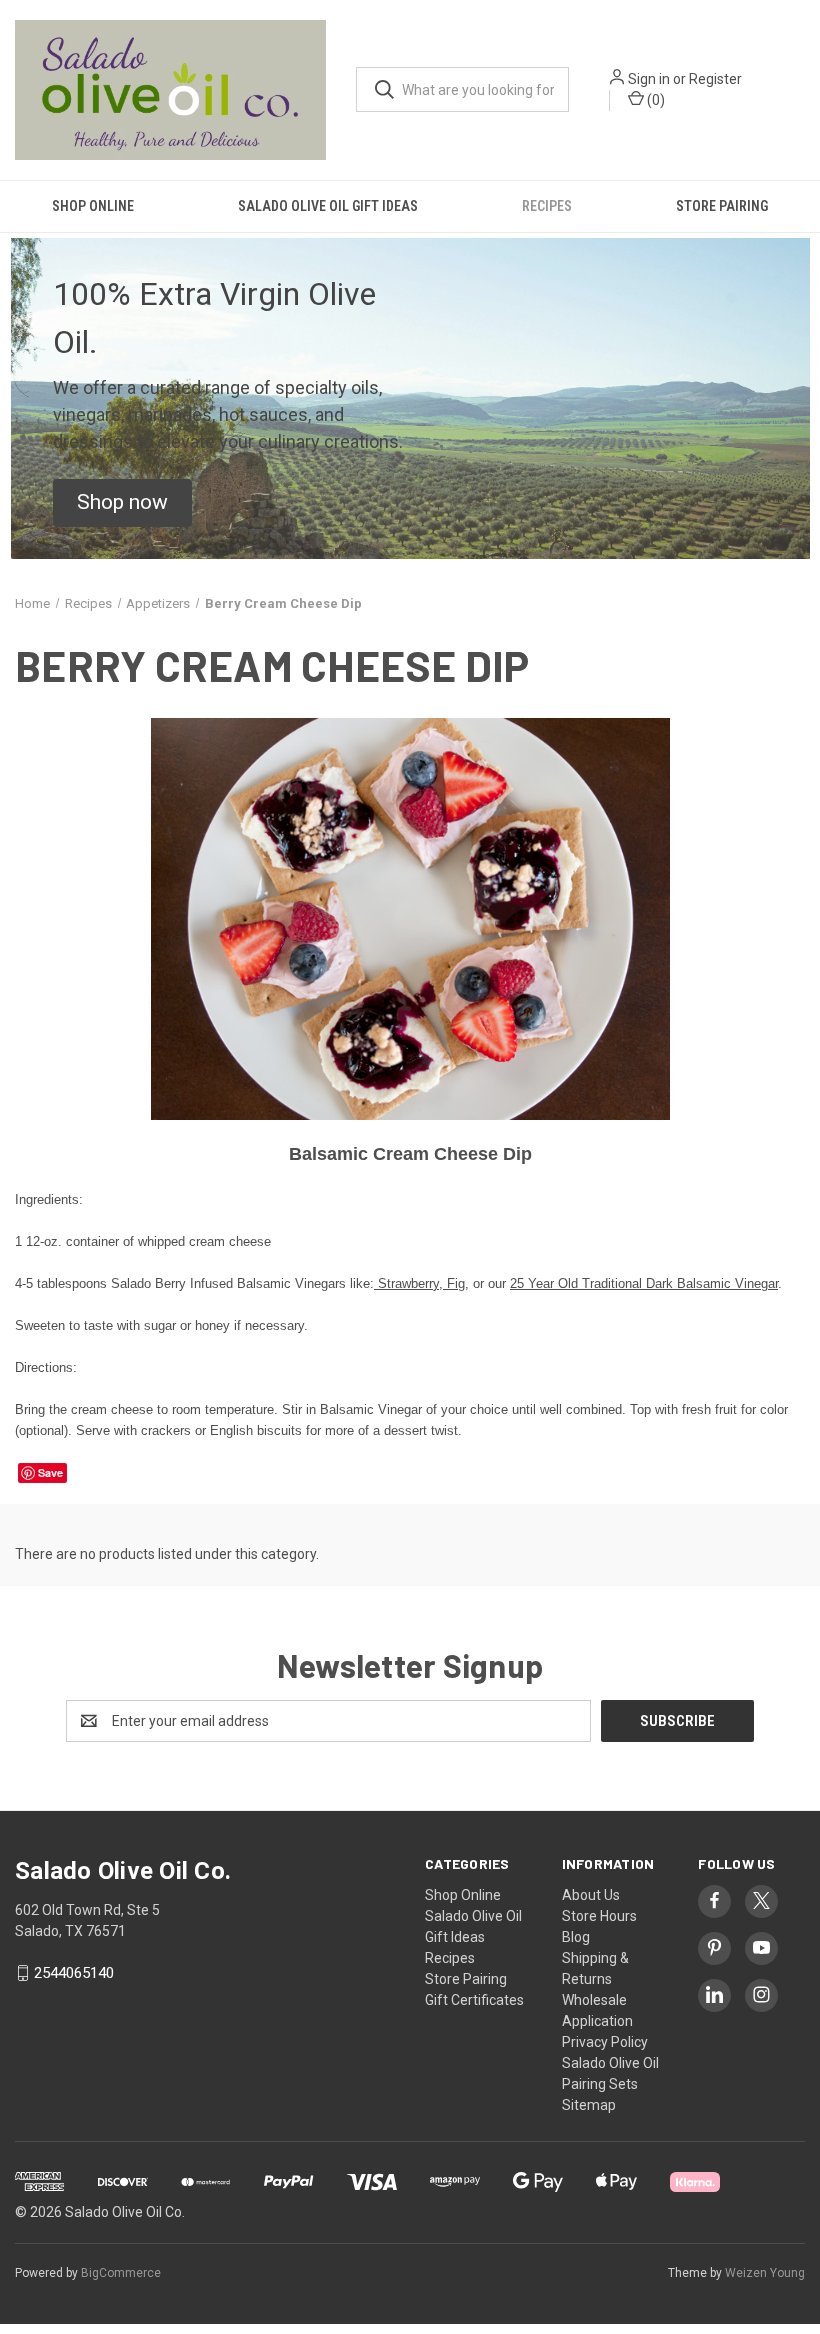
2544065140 (74, 1973)
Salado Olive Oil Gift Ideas (328, 206)
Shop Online (93, 206)
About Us (591, 1895)
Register (715, 79)
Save (50, 1472)
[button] (122, 503)
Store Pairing (722, 206)
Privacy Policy (605, 2042)
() (654, 100)
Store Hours (599, 1916)
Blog (576, 1937)
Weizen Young (765, 2273)
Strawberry (406, 1283)
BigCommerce (121, 2273)
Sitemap (589, 2105)
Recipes (547, 206)
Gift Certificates (474, 2000)
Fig (456, 1283)
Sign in (649, 79)
